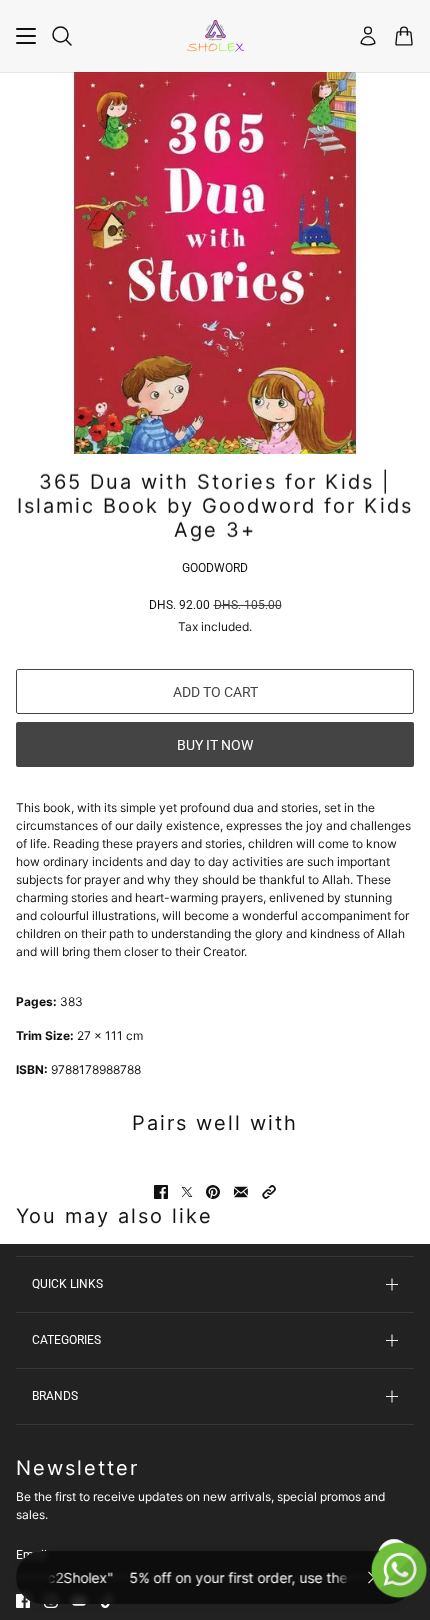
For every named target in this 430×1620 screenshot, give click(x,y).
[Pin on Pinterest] (213, 1192)
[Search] (62, 36)
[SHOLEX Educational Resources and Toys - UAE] (215, 36)
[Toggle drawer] (26, 36)
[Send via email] (241, 1192)
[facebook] (23, 1601)
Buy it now (215, 745)
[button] (269, 1192)
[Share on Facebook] (161, 1192)
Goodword (215, 568)
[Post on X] (187, 1192)
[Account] (368, 36)
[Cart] (404, 36)
